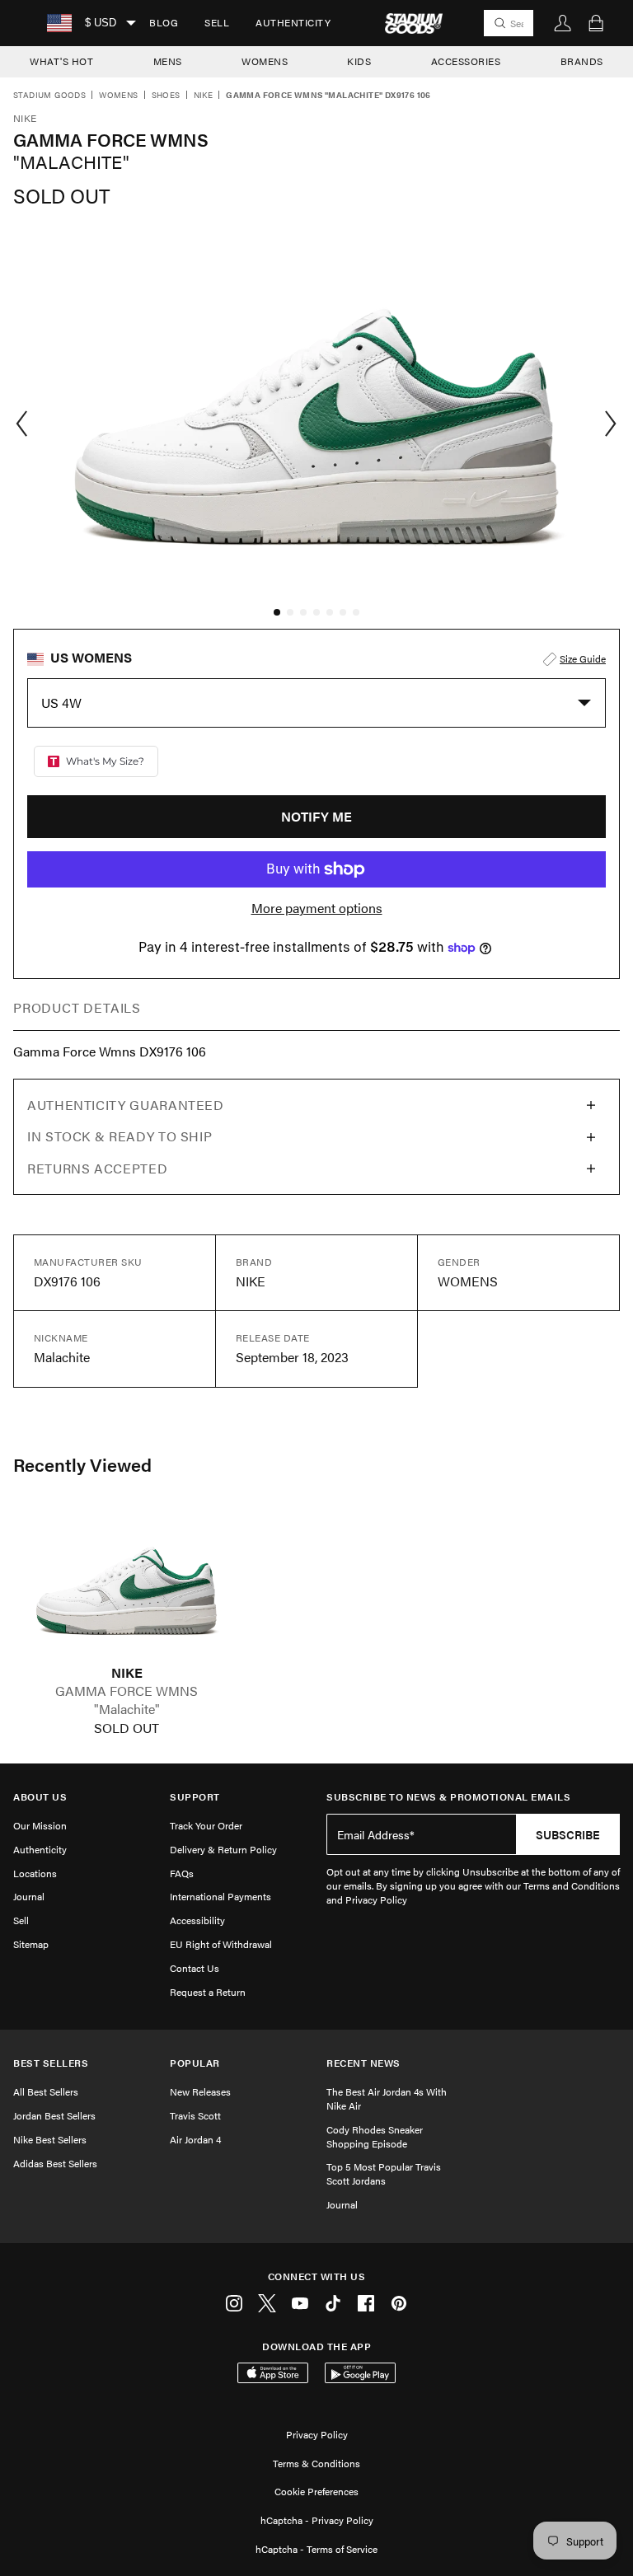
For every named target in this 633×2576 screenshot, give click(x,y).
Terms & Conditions (316, 2463)
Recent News (363, 2063)
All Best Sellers (46, 2091)
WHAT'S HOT (61, 61)
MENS (168, 61)
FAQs (182, 1873)
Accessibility (197, 1920)
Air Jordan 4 (195, 2139)
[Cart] (596, 23)
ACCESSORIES (466, 61)
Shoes (166, 96)
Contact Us (195, 1968)
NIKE (127, 1673)
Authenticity (293, 22)
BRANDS (582, 61)
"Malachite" (127, 1709)
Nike (204, 96)
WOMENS (265, 61)
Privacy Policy (317, 2434)
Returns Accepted (97, 1168)
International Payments (220, 1896)
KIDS (359, 61)
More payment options (317, 908)
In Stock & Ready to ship (120, 1136)
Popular (195, 2063)
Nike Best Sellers (50, 2139)
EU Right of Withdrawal (221, 1944)
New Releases (200, 2091)
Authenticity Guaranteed (126, 1105)
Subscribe (568, 1834)
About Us (40, 1797)
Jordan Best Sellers (54, 2115)
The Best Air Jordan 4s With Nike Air (387, 2098)
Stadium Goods (49, 96)
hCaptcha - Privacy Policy (317, 2520)
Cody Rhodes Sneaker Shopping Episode (375, 2136)
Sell (217, 22)
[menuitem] (164, 23)
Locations (35, 1873)
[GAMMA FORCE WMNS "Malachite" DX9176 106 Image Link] (127, 1586)
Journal (29, 1896)
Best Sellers (51, 2063)
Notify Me (316, 816)
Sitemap (31, 1944)
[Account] (563, 23)
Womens (118, 96)
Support (195, 1797)
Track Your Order (206, 1825)
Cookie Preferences (316, 2491)
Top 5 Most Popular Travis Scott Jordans (384, 2173)
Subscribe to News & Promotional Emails (448, 1797)
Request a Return (208, 1992)
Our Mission (40, 1825)
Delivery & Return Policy (223, 1849)
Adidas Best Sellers (55, 2163)
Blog (164, 22)
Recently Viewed (82, 1464)
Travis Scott (195, 2115)
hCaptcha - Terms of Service (316, 2549)
